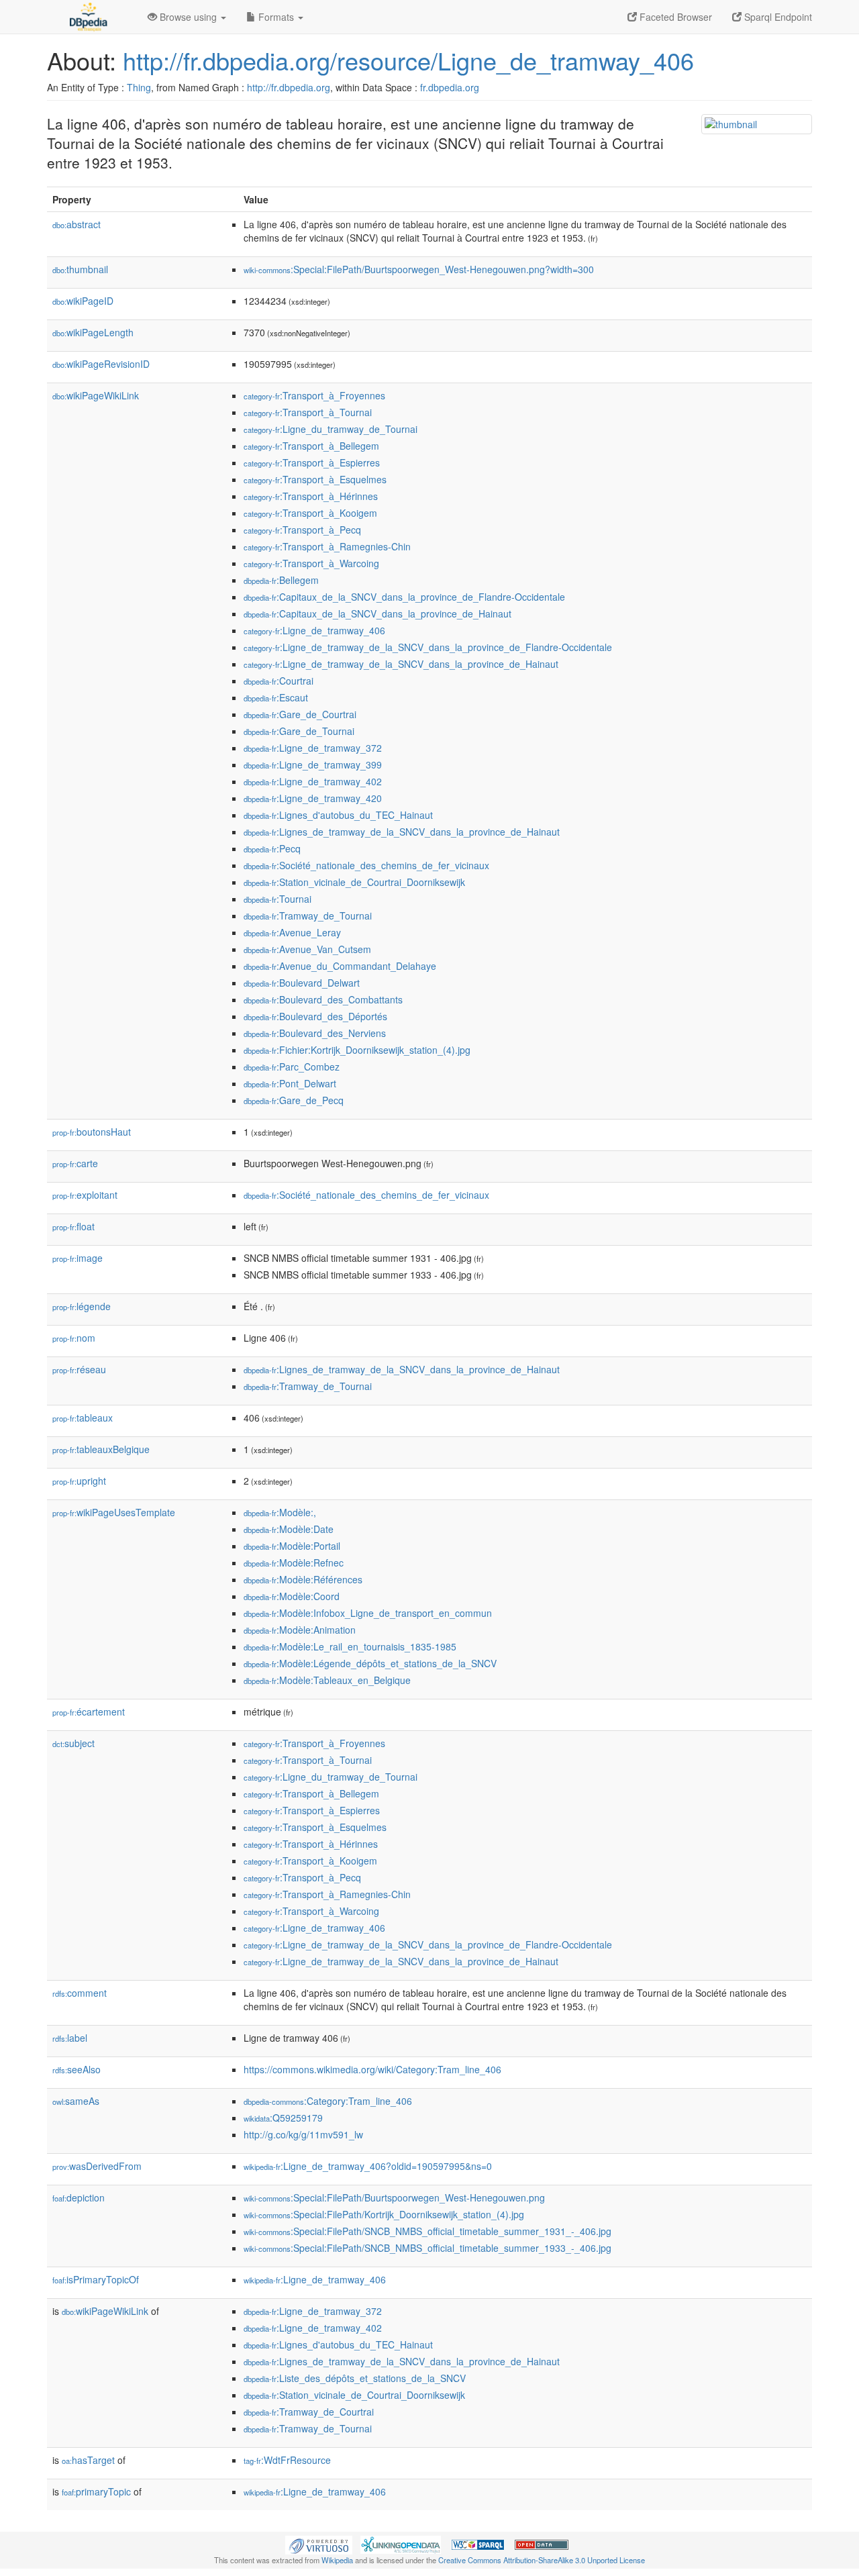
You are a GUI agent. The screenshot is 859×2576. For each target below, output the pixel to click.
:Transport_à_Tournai (308, 412)
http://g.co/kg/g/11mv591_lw (303, 2134)
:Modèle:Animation (300, 1630)
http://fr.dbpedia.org (289, 87)
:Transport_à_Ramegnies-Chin (327, 546)
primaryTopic (96, 2491)
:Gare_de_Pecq (294, 1100)
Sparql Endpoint (777, 17)
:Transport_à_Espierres (312, 462)
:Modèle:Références (303, 1579)
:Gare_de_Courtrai (300, 714)
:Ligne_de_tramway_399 (313, 764)
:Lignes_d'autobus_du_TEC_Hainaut (338, 815)
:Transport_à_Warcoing (311, 563)
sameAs (76, 2101)
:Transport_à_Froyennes (314, 395)
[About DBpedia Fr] (87, 17)
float (73, 1226)
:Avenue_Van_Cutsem (307, 949)
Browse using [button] (188, 17)
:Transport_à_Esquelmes (315, 479)
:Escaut (276, 697)
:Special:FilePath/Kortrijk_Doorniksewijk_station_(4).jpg (384, 2214)
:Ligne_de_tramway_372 (313, 748)
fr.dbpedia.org (450, 87)
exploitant (85, 1195)
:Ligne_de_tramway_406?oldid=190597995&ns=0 (368, 2166)
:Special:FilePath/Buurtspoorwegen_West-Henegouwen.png (394, 2197)
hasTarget (88, 2460)
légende (82, 1306)
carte (75, 1163)
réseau (79, 1369)
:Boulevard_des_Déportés (315, 1016)
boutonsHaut (92, 1132)
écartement (89, 1712)
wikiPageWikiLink (96, 395)
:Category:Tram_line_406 (328, 2101)
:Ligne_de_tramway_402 (313, 781)
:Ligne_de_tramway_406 (314, 630)
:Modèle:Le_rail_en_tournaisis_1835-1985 (350, 1646)
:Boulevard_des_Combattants (323, 999)
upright (79, 1481)
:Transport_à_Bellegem (311, 446)
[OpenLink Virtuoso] (319, 2543)
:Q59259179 (283, 2118)
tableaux (83, 1418)
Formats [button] (276, 17)
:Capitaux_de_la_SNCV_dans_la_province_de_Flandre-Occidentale (404, 597)
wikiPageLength (93, 332)
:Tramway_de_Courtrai (309, 2412)
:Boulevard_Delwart (302, 983)
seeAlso (77, 2069)
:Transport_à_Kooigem (310, 513)
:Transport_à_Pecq (302, 530)
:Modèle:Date (289, 1529)
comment (80, 1993)
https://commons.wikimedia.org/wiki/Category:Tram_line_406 (372, 2069)
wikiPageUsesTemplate (114, 1512)
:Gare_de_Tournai (299, 731)
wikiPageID (83, 301)
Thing (139, 87)
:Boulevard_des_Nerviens (315, 1033)
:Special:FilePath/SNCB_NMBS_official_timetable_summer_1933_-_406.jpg (427, 2248)
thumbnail (80, 269)
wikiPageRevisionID (101, 364)
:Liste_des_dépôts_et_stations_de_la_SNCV (355, 2378)
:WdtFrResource (287, 2460)
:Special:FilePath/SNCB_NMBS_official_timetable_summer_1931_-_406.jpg (427, 2231)
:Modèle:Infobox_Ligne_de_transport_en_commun (368, 1613)
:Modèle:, (280, 1512)
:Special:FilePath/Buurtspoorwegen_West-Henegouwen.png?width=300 (419, 269)
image (78, 1258)
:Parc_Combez (292, 1067)
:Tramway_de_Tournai (308, 915)
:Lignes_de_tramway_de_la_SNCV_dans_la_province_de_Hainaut (402, 832)
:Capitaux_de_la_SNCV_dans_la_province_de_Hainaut (377, 613)
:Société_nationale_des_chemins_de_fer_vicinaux (366, 865)
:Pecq (272, 848)
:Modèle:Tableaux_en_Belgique (327, 1680)
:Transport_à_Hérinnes (311, 496)
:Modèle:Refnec (294, 1563)
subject (73, 1743)
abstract (77, 224)
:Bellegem (281, 580)
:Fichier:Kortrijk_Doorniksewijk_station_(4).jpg (357, 1050)
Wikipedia (337, 2560)
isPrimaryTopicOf (96, 2279)
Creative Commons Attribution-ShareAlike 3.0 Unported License (542, 2560)
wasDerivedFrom (97, 2166)
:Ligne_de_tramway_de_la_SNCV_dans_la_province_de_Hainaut (401, 664)
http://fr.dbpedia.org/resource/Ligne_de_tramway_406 (408, 60)
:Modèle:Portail (292, 1546)
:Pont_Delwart (290, 1083)
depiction (79, 2197)
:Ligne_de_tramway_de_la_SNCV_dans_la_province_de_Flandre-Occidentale (428, 647)
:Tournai (277, 899)
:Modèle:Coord (292, 1596)
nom (74, 1338)
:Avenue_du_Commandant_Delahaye (340, 966)
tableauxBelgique (101, 1449)
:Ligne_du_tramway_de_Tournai (331, 429)
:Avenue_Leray (292, 932)
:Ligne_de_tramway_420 (313, 798)
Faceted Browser (674, 17)
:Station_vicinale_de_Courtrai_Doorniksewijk (354, 882)
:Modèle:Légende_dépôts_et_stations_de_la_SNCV (370, 1663)
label (70, 2038)
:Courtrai (279, 681)
